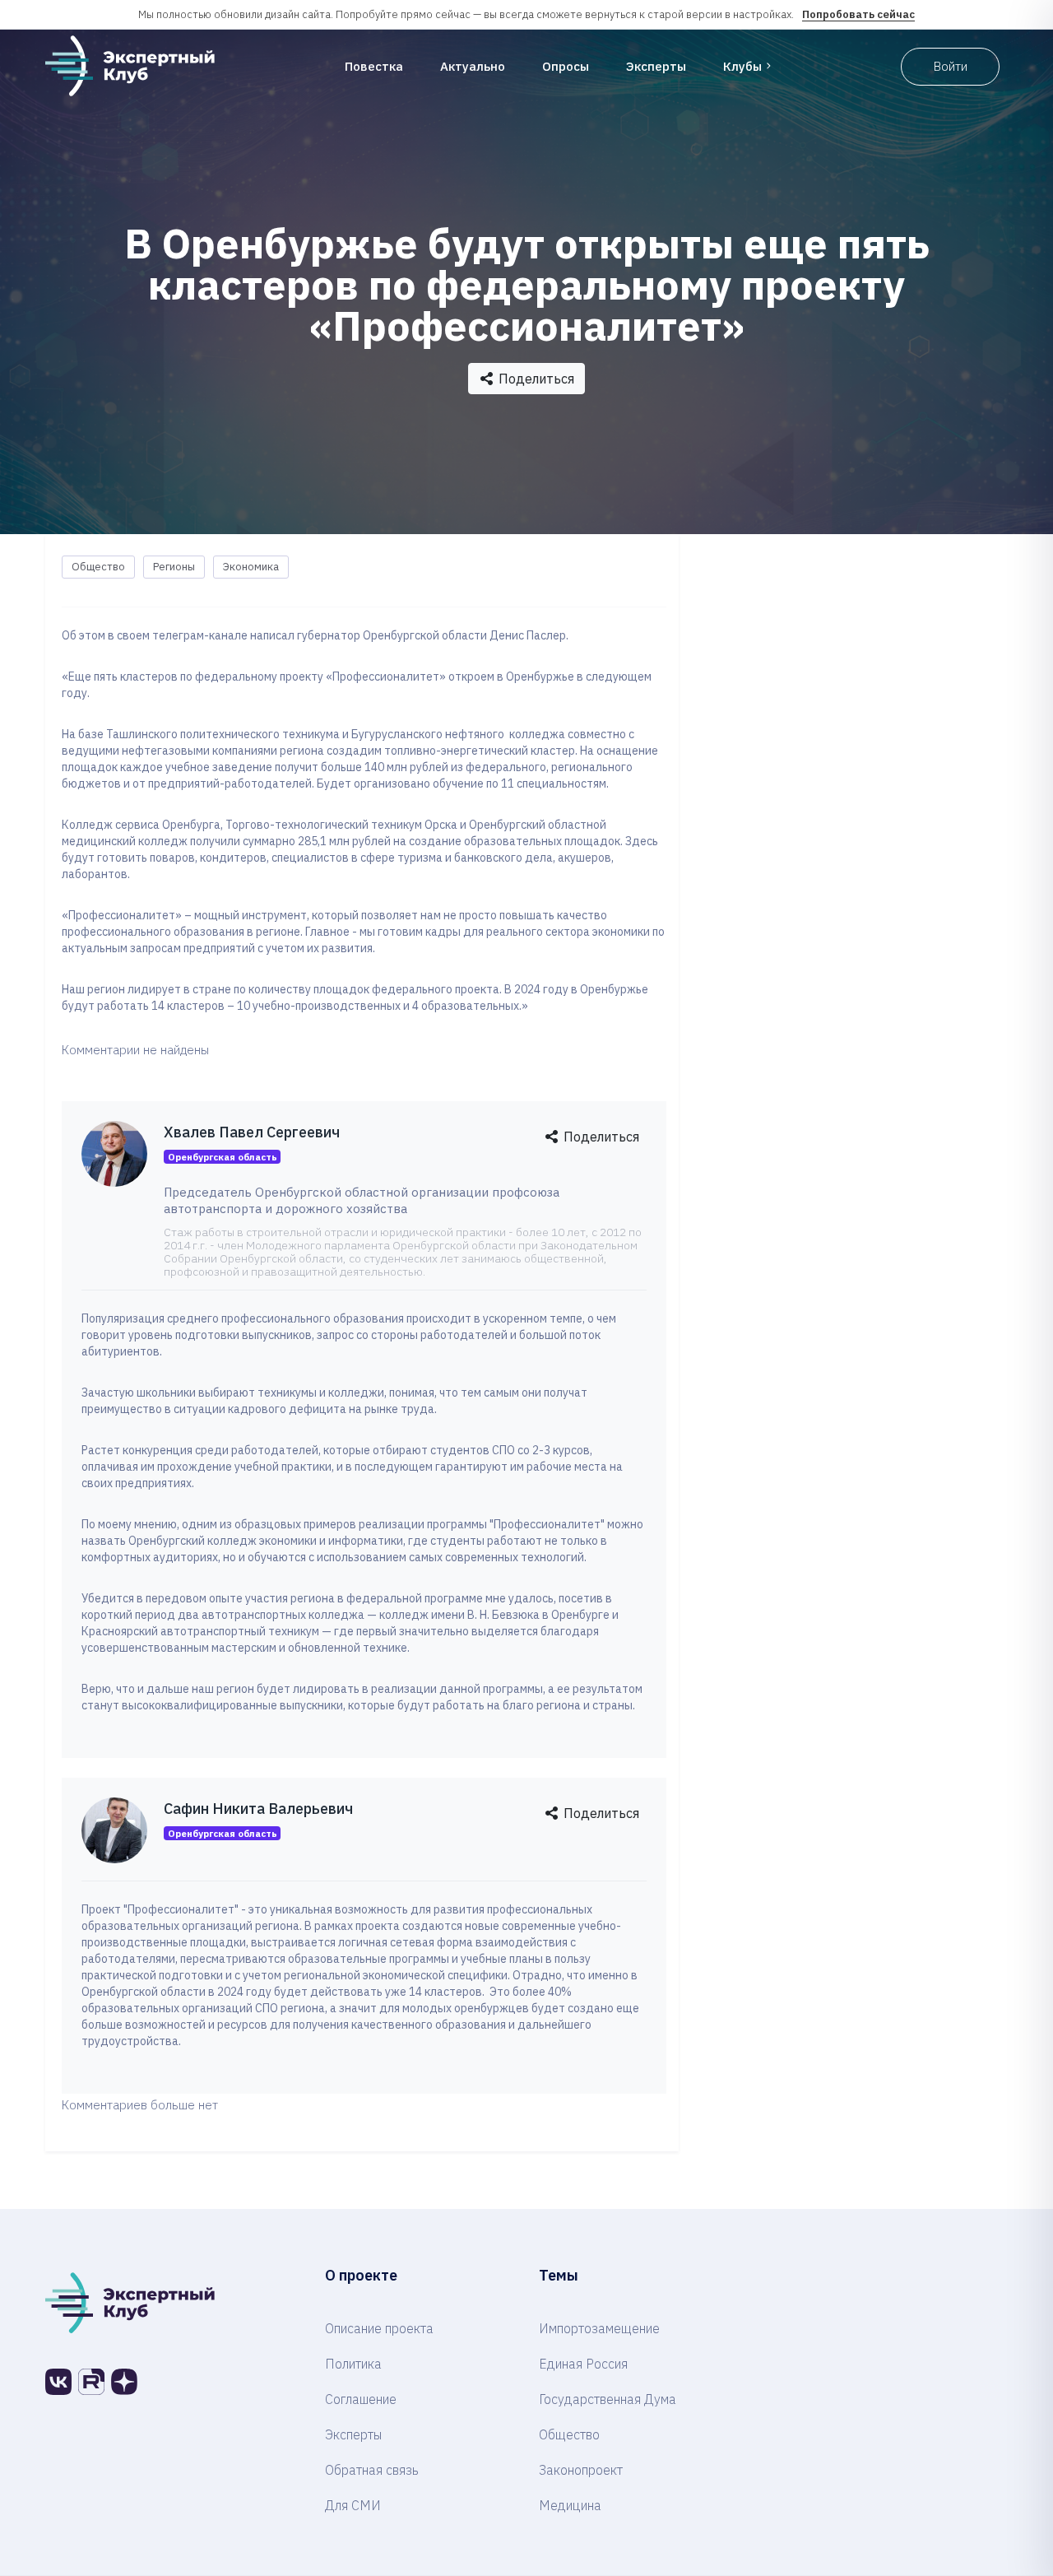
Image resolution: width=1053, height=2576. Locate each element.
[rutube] (91, 2382)
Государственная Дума (608, 2399)
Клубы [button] (742, 66)
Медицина (570, 2505)
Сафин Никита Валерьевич (258, 1809)
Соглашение (361, 2399)
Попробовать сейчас (858, 14)
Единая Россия (583, 2364)
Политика (353, 2364)
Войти (951, 66)
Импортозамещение (599, 2328)
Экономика (251, 567)
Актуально (473, 66)
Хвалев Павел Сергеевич (252, 1132)
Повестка (374, 66)
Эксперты (656, 66)
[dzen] (124, 2382)
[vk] (58, 2382)
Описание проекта (379, 2328)
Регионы (174, 567)
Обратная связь (372, 2470)
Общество (98, 567)
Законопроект (581, 2470)
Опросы (566, 66)
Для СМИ (353, 2505)
